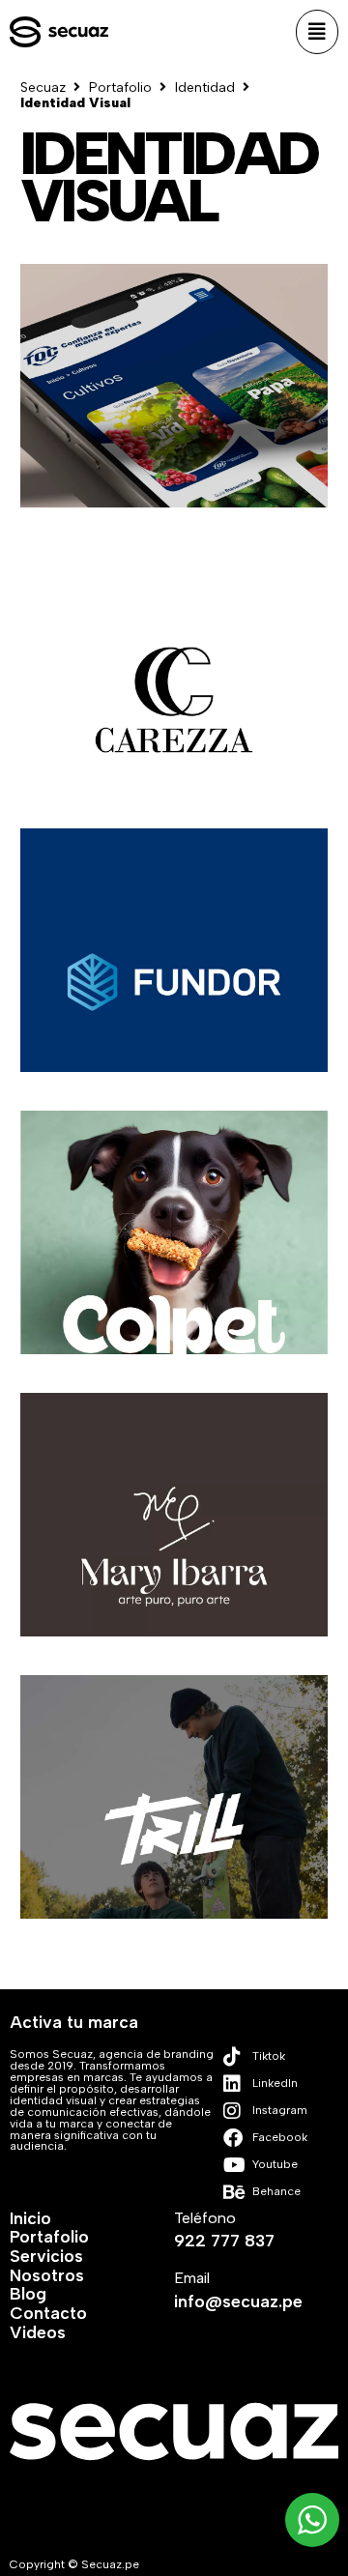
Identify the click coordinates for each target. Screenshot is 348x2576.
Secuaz (43, 88)
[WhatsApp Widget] (312, 2520)
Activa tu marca (74, 2022)
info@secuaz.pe (238, 2301)
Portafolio (120, 88)
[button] (317, 32)
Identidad (205, 88)
